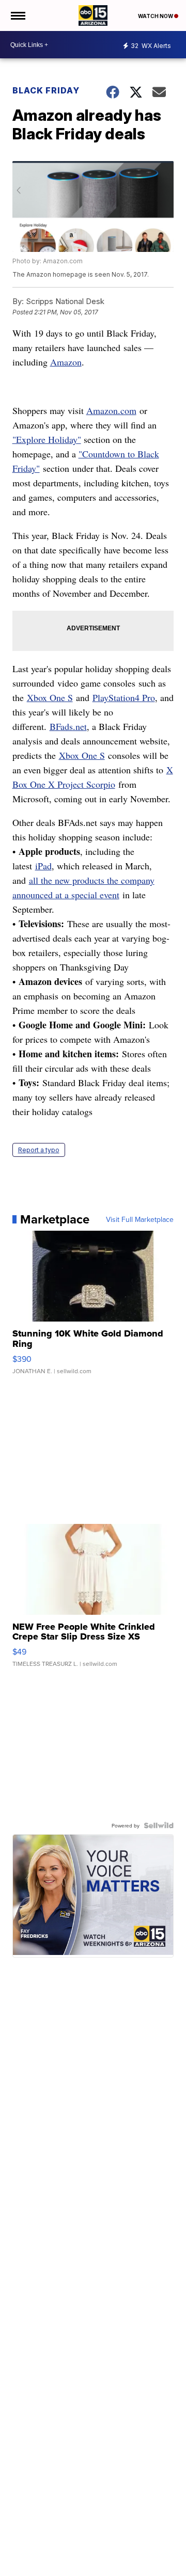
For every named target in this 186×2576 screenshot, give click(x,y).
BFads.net (68, 726)
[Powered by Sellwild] (159, 1825)
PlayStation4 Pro (124, 697)
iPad (43, 866)
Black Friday (46, 90)
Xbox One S (50, 697)
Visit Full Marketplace (140, 1219)
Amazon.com (111, 410)
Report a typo (39, 1150)
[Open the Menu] (17, 15)
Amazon (66, 362)
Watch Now (156, 16)
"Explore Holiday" (47, 439)
